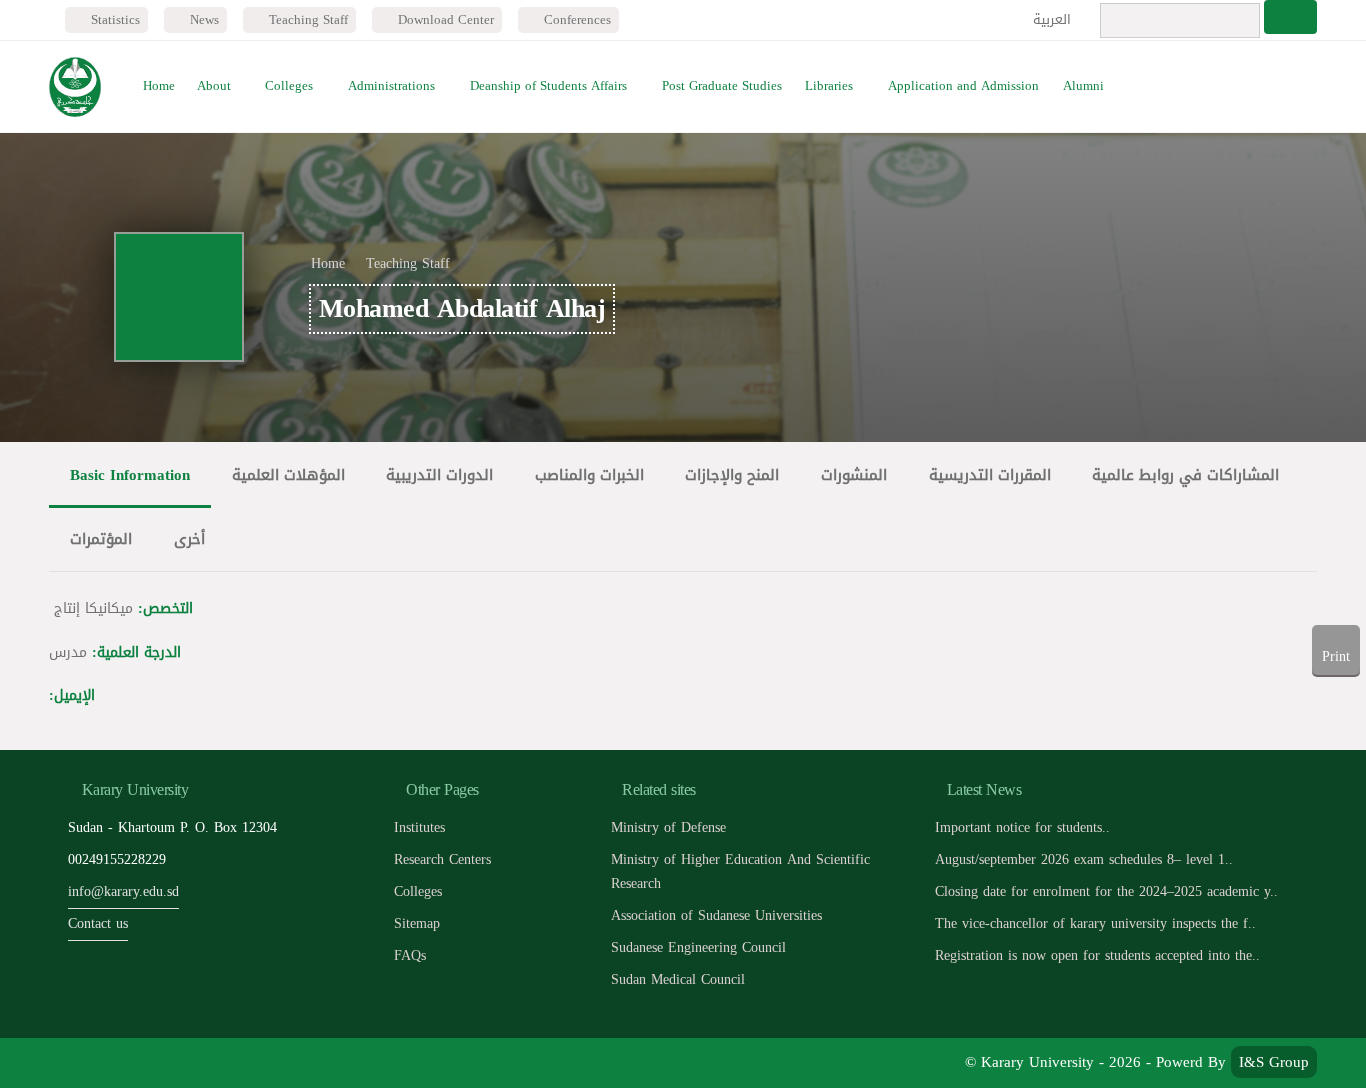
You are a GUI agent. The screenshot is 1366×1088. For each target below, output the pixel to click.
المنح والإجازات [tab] (732, 474)
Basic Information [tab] (130, 474)
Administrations (391, 86)
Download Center (444, 19)
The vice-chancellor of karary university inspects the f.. (1095, 923)
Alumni (1083, 86)
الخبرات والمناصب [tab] (589, 474)
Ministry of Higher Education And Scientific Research (740, 871)
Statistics (113, 19)
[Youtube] (159, 1062)
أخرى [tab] (189, 538)
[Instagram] (204, 1062)
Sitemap (417, 923)
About (214, 86)
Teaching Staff (306, 19)
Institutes (419, 827)
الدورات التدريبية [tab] (439, 474)
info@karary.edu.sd (123, 891)
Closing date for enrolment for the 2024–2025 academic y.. (1106, 891)
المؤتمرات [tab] (101, 538)
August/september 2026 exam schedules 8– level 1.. (1084, 859)
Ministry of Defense (668, 827)
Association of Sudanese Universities (716, 915)
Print (1336, 656)
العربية (1054, 19)
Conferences (575, 19)
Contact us (98, 923)
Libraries (829, 86)
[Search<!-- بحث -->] (1290, 17)
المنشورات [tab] (854, 474)
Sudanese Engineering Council (698, 947)
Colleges (289, 86)
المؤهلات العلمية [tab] (288, 474)
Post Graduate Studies (722, 86)
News (202, 19)
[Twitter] (114, 1062)
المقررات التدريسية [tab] (990, 474)
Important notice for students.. (1022, 827)
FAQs (410, 955)
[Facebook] (69, 1062)
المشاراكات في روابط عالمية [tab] (1185, 474)
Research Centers (442, 859)
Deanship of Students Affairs (548, 86)
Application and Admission (963, 86)
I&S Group (1274, 1062)
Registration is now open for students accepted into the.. (1097, 955)
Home (159, 86)
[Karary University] (74, 87)
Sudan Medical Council (678, 979)
